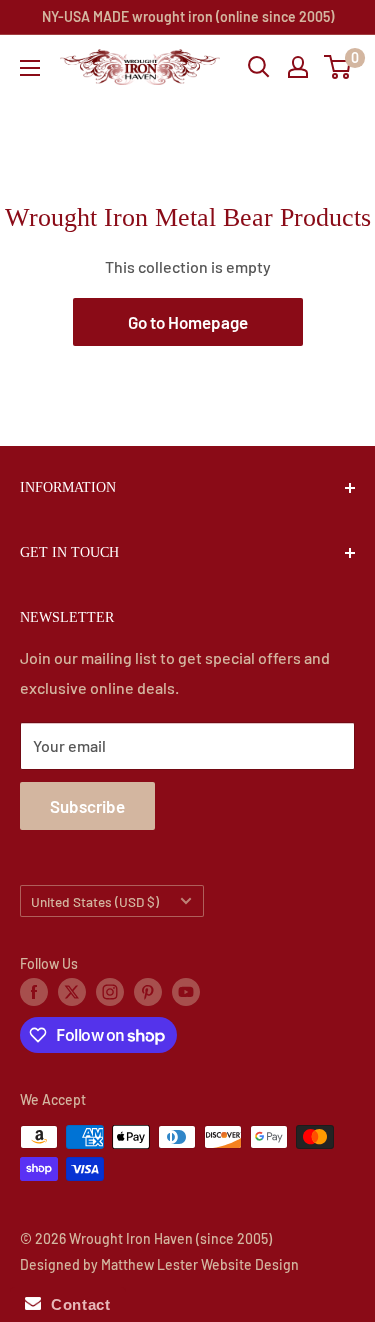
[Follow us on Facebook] (34, 992)
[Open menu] (30, 68)
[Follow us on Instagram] (110, 992)
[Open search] (259, 67)
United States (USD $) (95, 901)
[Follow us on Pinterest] (148, 992)
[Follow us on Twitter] (72, 992)
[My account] (298, 67)
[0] (338, 67)
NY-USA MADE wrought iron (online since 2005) (188, 16)
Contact (75, 1304)
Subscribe (87, 806)
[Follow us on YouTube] (186, 992)
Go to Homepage (188, 322)
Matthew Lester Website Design (200, 1264)
